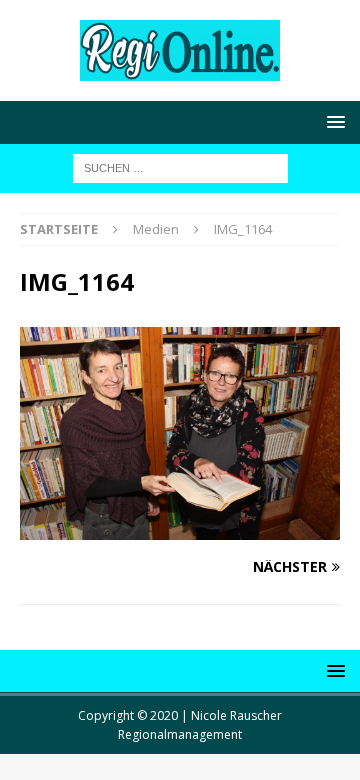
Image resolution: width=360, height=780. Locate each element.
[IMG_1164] (180, 528)
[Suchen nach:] (180, 166)
